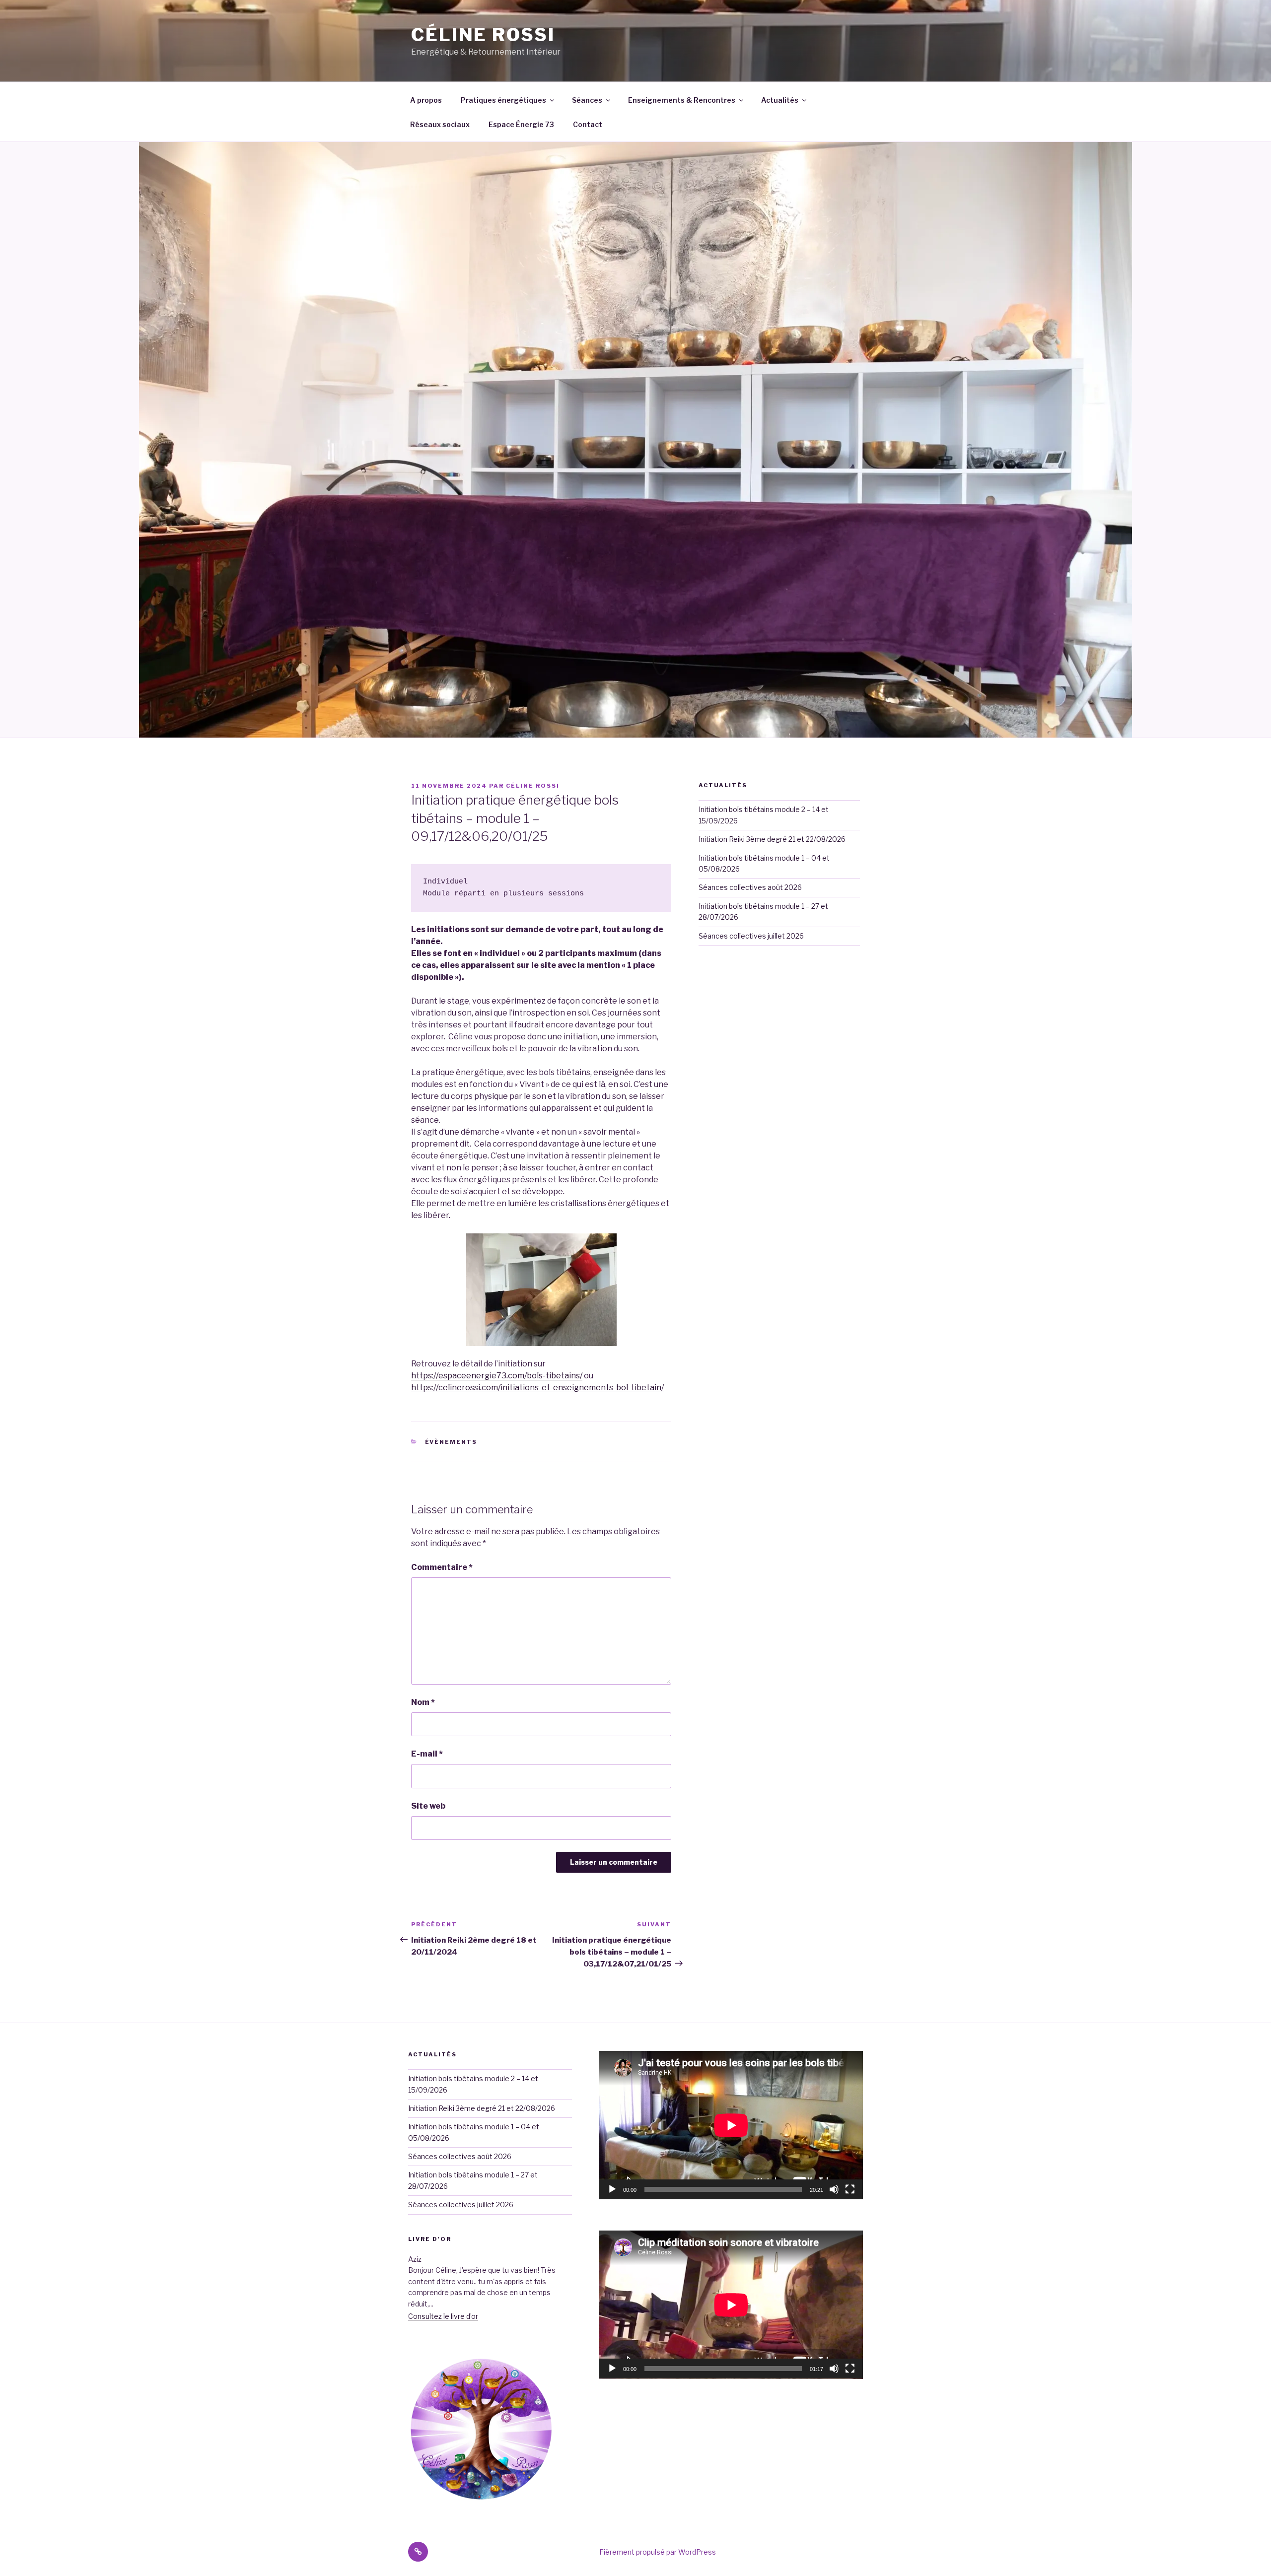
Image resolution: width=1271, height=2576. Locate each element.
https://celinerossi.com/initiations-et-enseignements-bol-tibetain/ (537, 1388)
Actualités (780, 100)
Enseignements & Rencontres (682, 100)
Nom (423, 1702)
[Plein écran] (850, 2189)
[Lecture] (612, 2189)
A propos (426, 100)
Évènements (451, 1442)
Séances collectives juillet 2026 (751, 936)
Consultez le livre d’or (443, 2305)
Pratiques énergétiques (503, 100)
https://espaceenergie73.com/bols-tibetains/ (497, 1376)
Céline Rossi (483, 35)
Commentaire (442, 1567)
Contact (588, 124)
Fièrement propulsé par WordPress (658, 2541)
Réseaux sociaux (440, 124)
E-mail (427, 1754)
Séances (587, 100)
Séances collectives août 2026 (750, 887)
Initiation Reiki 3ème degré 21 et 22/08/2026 (772, 839)
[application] (731, 2125)
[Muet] (834, 2189)
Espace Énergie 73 (521, 124)
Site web (428, 1806)
